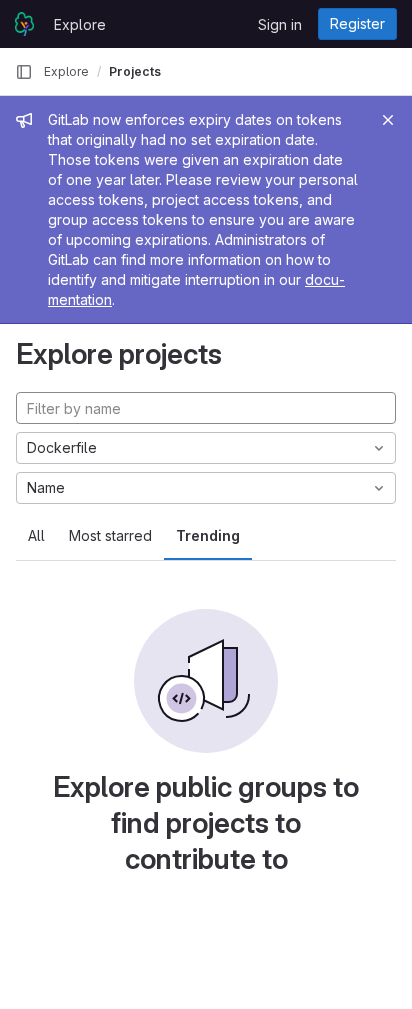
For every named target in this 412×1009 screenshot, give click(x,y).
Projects (135, 71)
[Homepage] (24, 24)
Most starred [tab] (110, 535)
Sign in (280, 24)
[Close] (388, 120)
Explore (80, 24)
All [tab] (36, 535)
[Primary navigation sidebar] (24, 72)
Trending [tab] (208, 535)
